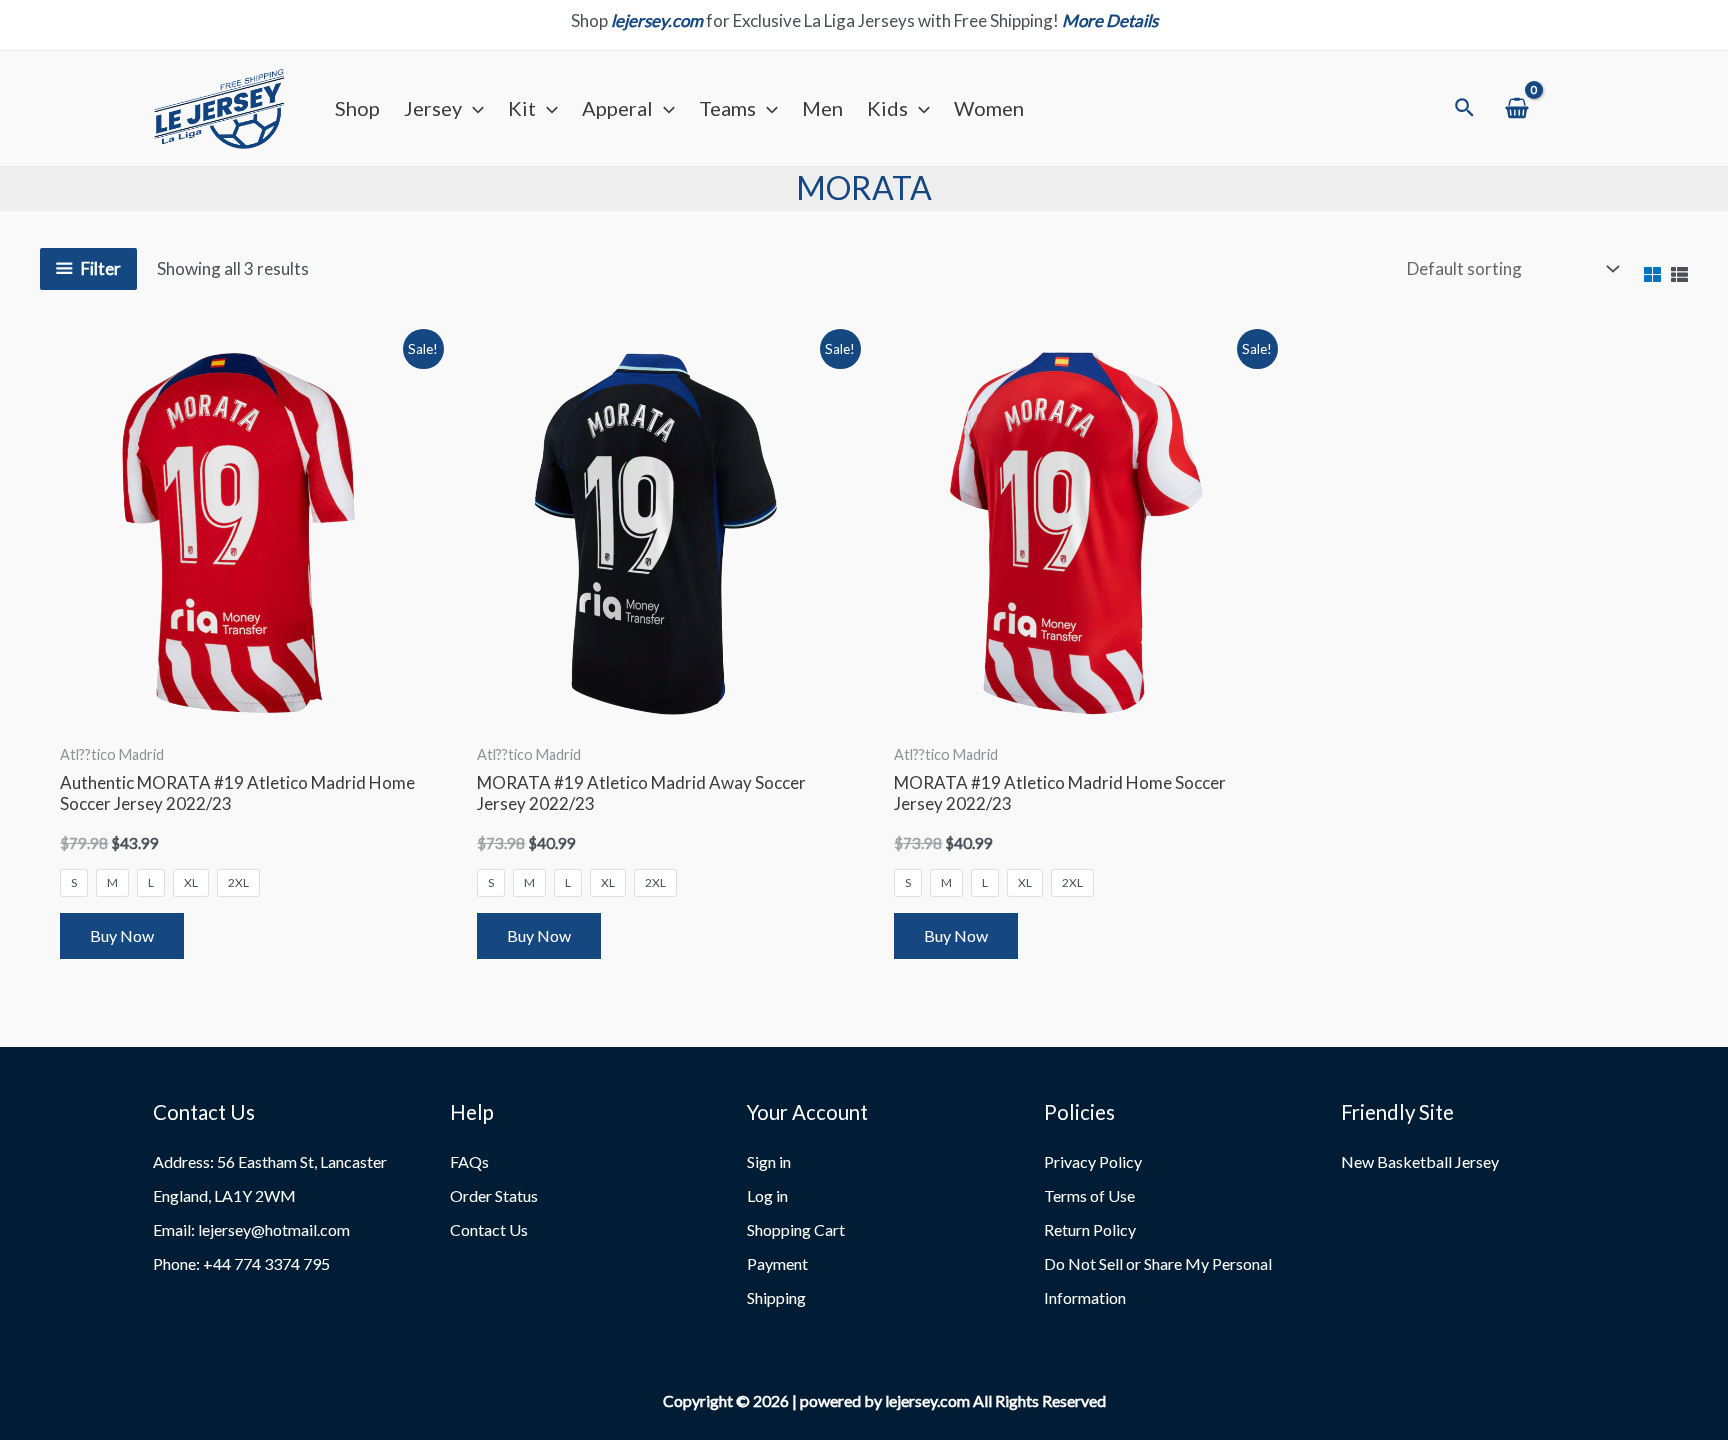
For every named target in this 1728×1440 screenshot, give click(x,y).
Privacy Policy (1093, 1161)
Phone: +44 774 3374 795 (241, 1263)
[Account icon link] (1567, 108)
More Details (1110, 20)
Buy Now (122, 935)
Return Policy (1090, 1229)
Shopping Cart (796, 1229)
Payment (777, 1263)
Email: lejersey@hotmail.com (251, 1229)
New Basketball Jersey (1420, 1161)
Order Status (494, 1195)
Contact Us (489, 1229)
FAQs (469, 1161)
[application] (473, 108)
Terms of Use (1089, 1195)
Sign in (769, 1161)
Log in (767, 1195)
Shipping (776, 1297)
